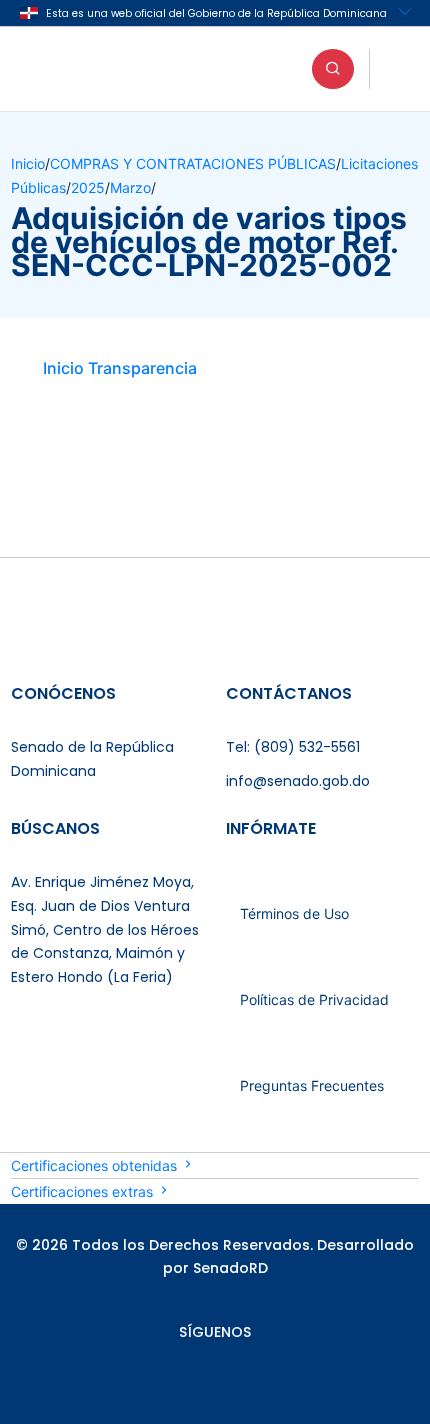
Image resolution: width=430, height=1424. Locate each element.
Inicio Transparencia (120, 368)
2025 (88, 187)
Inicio (28, 163)
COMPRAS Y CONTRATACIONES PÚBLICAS (193, 163)
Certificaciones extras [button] (84, 1191)
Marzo (130, 187)
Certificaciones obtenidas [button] (96, 1165)
